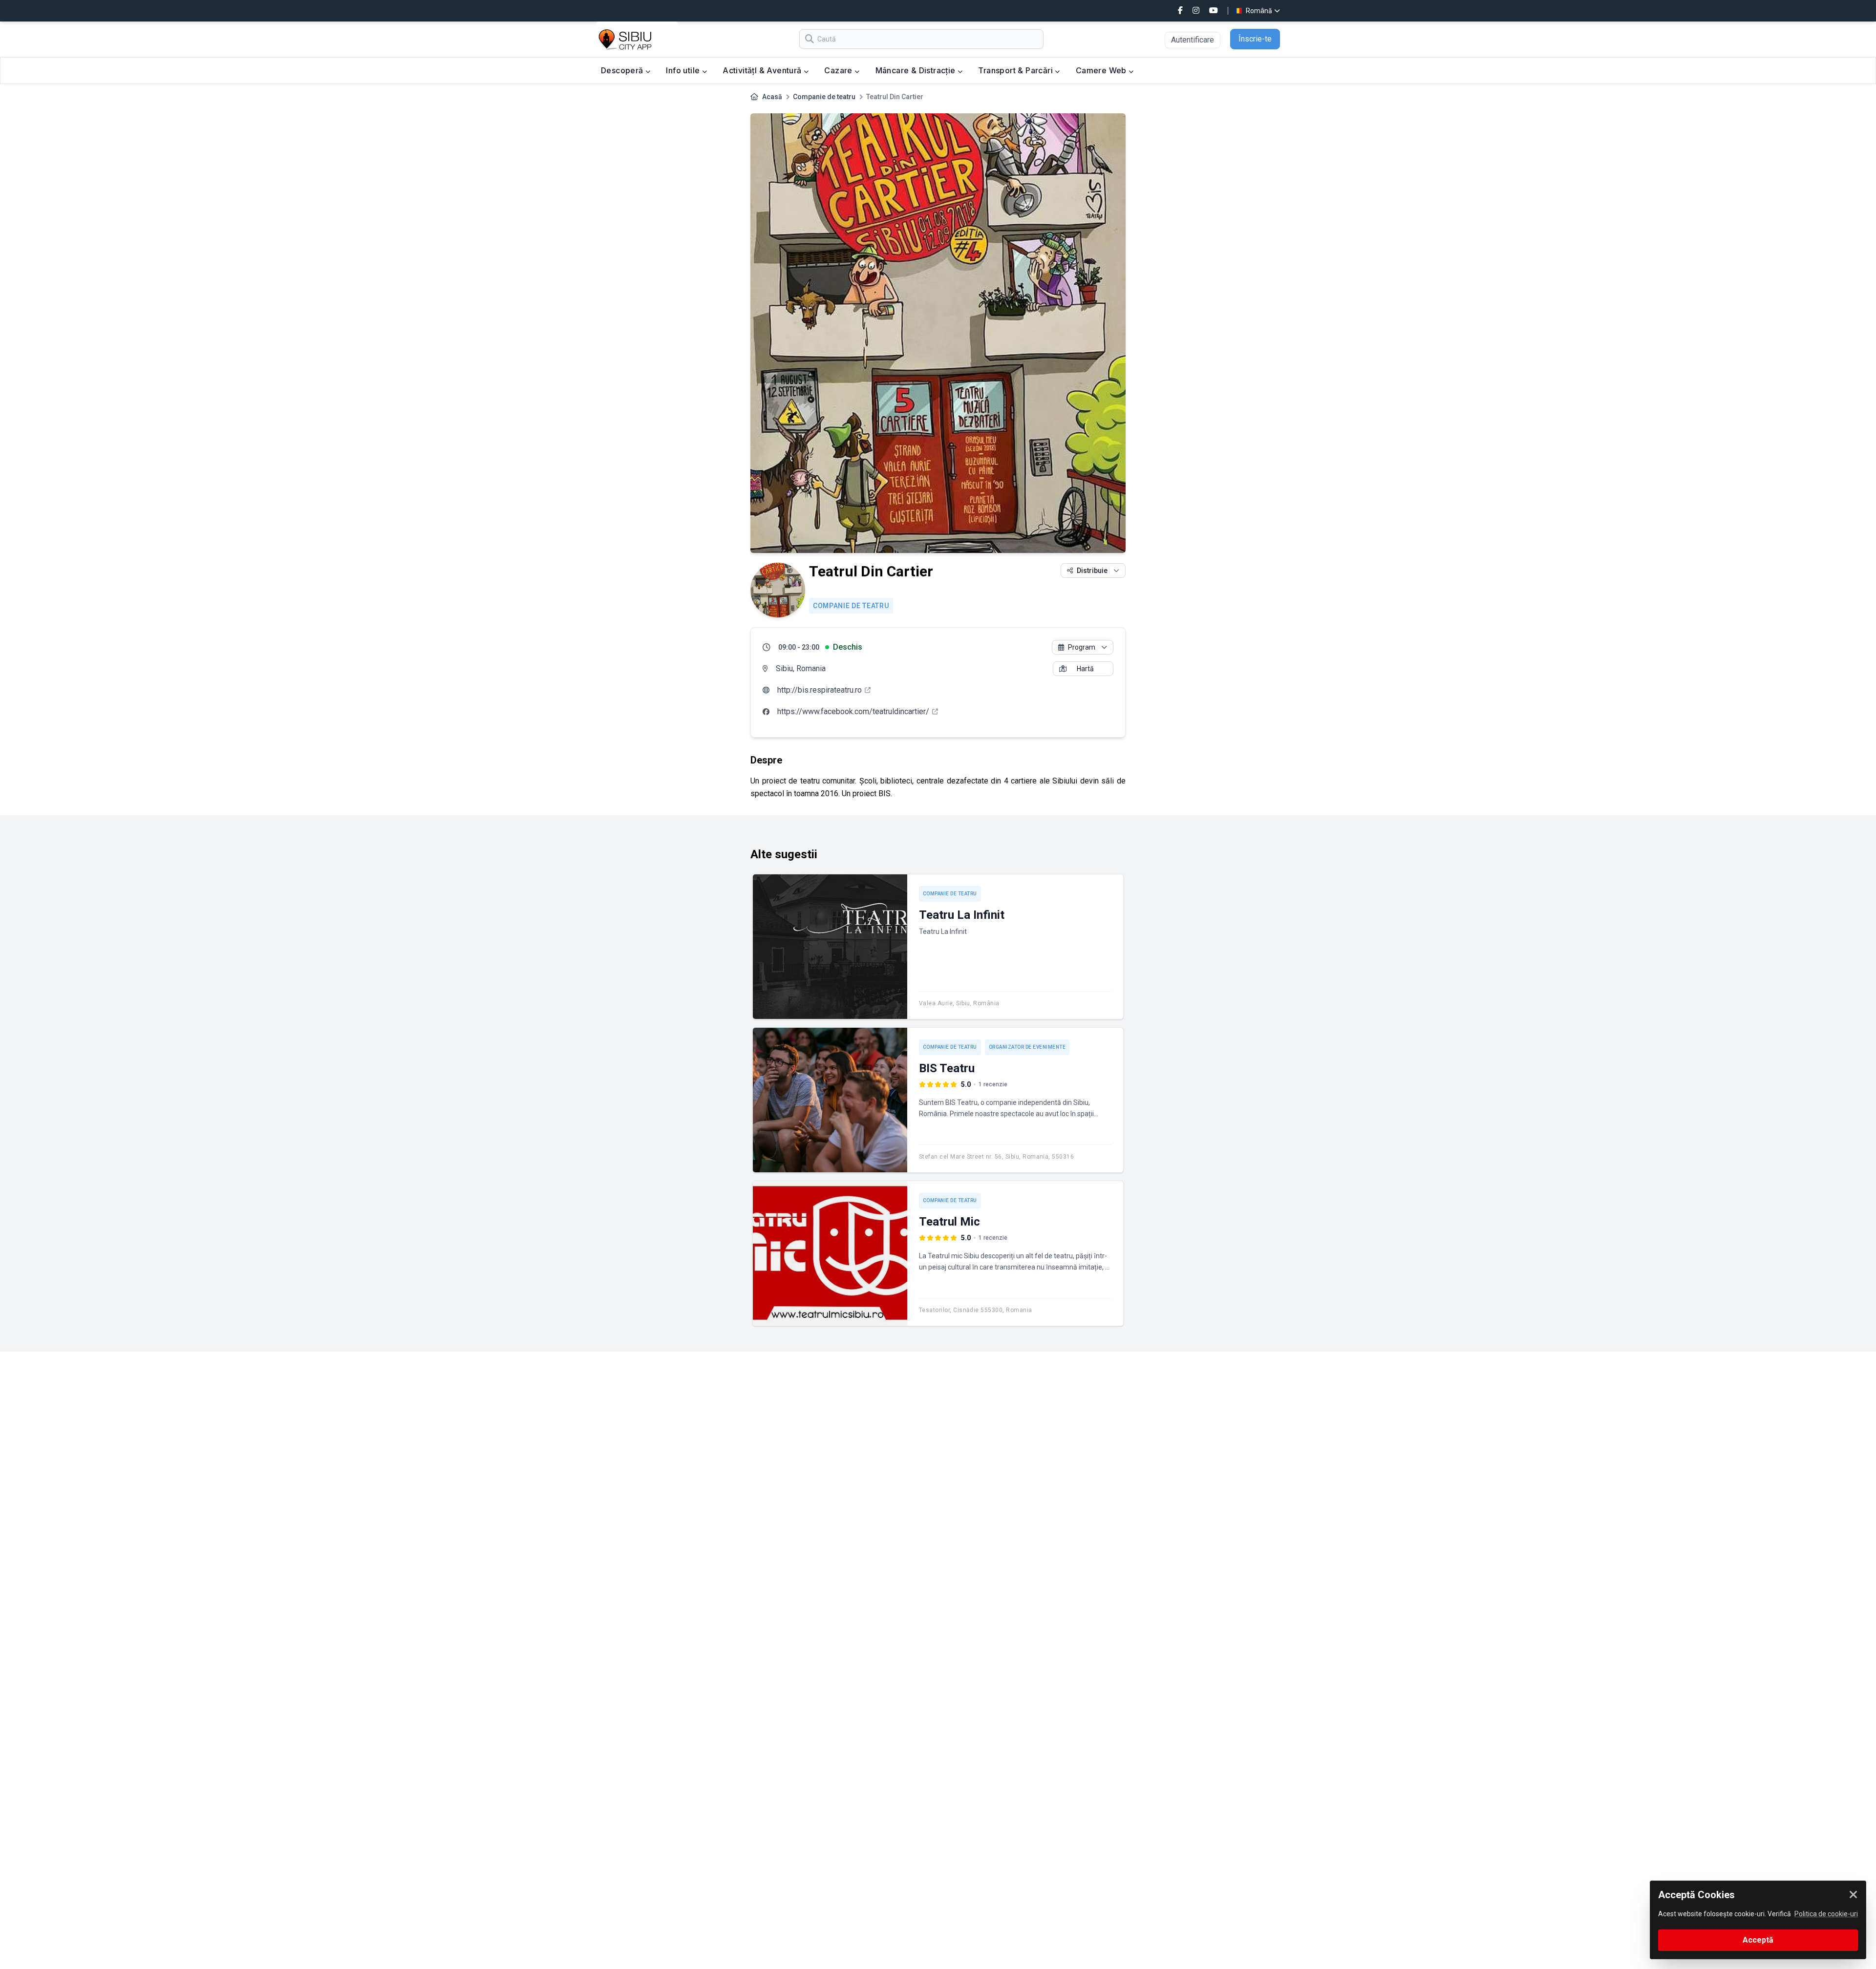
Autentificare (1193, 40)
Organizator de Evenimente (1027, 1047)
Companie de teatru (824, 97)
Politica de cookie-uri (1826, 1914)
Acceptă (1758, 1940)
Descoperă (623, 70)
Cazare (839, 70)
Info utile (684, 70)
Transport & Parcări (1016, 70)
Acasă (772, 97)
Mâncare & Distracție (917, 70)
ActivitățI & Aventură (763, 70)
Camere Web (1102, 70)
